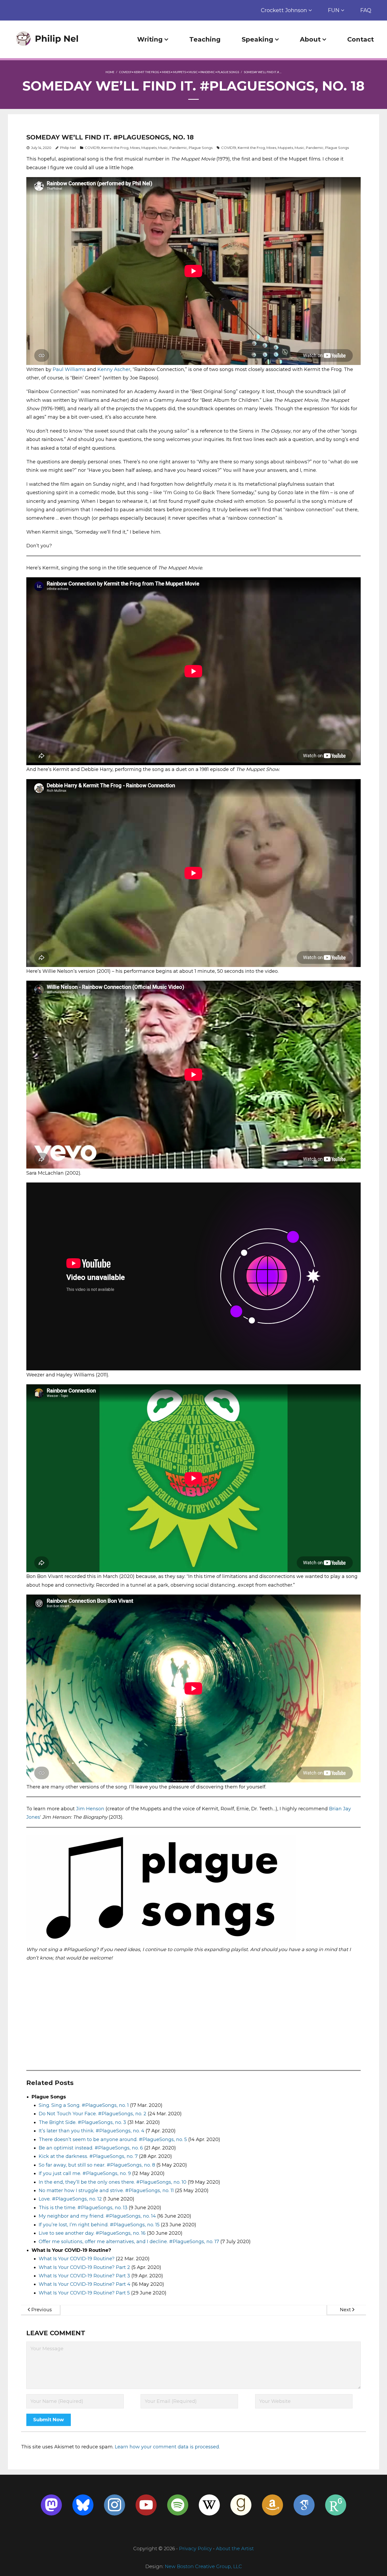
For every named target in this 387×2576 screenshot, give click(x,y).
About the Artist (235, 2549)
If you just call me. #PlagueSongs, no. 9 (85, 2173)
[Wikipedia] (209, 2505)
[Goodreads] (241, 2505)
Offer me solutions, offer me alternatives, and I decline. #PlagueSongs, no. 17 (129, 2242)
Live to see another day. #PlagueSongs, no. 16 (92, 2233)
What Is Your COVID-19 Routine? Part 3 (84, 2276)
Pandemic (208, 72)
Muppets (179, 72)
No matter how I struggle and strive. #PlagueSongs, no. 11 (106, 2191)
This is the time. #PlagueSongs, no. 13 (83, 2208)
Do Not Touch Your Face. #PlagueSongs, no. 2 (93, 2114)
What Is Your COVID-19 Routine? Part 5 (84, 2293)
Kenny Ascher (114, 369)
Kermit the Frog (147, 72)
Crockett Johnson (284, 10)
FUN (334, 10)
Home (110, 72)
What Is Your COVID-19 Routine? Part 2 (84, 2267)
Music (193, 72)
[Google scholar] (304, 2505)
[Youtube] (146, 2505)
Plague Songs (228, 72)
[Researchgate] (336, 2505)
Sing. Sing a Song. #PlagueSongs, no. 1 (84, 2105)
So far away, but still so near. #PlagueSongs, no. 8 (97, 2165)
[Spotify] (178, 2505)
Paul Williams (69, 369)
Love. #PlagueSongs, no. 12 (70, 2199)
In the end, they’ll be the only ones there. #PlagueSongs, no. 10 (113, 2182)
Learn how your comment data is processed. (167, 2447)
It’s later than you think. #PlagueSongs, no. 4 (91, 2131)
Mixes (166, 72)
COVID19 (125, 72)
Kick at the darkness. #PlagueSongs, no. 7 (88, 2156)
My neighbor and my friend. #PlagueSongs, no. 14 (97, 2216)
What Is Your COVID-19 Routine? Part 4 (85, 2284)
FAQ (366, 10)
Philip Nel (68, 148)
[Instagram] (115, 2505)
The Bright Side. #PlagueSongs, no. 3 (82, 2122)
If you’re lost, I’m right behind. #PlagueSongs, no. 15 (99, 2225)
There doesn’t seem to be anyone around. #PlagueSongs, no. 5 (113, 2139)
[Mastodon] (51, 2505)
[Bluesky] (83, 2505)
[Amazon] (272, 2505)
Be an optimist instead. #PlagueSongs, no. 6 (91, 2148)
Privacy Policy (195, 2549)
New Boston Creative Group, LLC (203, 2567)
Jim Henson (90, 1809)
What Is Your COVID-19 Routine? (77, 2259)
